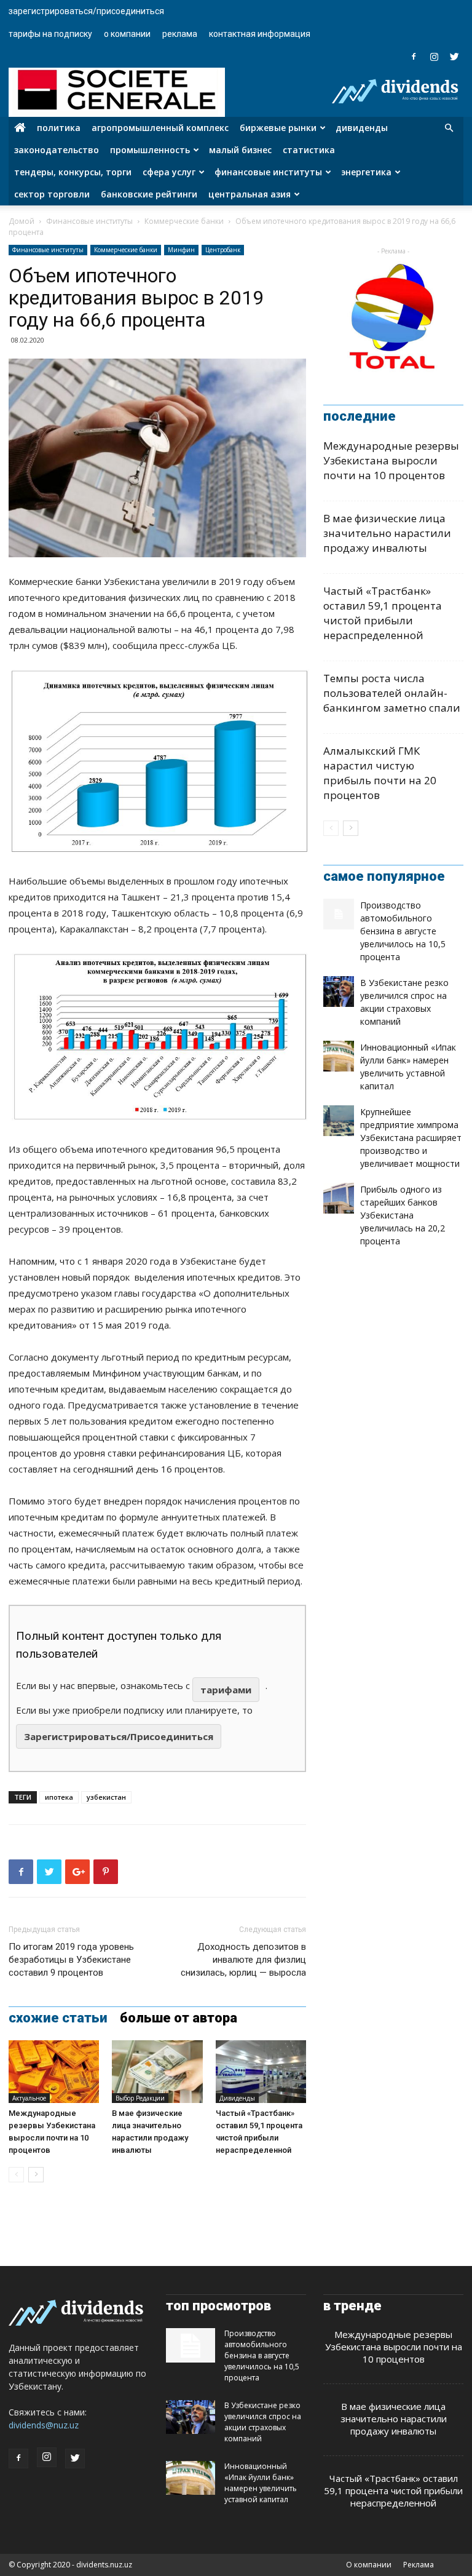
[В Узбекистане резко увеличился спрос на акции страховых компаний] (339, 992)
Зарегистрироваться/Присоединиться (86, 11)
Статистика (309, 150)
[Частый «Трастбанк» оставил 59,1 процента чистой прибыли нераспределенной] (261, 2071)
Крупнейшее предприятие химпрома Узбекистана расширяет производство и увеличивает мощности (411, 1138)
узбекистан (106, 1797)
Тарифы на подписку (50, 34)
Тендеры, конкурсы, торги (73, 172)
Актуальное (29, 2098)
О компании (127, 34)
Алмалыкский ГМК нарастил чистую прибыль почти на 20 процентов (380, 773)
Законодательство (57, 150)
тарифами (226, 1690)
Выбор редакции (140, 2098)
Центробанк (223, 250)
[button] (449, 128)
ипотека (59, 1797)
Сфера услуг (169, 172)
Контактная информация (260, 34)
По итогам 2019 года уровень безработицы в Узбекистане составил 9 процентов (71, 1960)
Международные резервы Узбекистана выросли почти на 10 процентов (391, 460)
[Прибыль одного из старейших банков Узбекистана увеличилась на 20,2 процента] (339, 1198)
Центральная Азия (250, 194)
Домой (22, 221)
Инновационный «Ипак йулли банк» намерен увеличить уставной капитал (261, 2483)
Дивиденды (362, 128)
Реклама (180, 34)
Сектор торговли (52, 194)
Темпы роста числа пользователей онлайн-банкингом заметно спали (392, 693)
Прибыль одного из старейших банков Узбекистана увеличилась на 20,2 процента (403, 1215)
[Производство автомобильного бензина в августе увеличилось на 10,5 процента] (339, 914)
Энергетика (366, 172)
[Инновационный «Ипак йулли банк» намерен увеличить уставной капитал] (339, 1056)
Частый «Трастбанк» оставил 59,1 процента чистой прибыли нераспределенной (383, 613)
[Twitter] (454, 57)
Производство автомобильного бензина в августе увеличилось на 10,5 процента (403, 931)
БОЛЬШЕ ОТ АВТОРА (179, 2018)
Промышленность (150, 150)
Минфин (181, 250)
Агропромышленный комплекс (160, 128)
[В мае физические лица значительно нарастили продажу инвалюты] (157, 2071)
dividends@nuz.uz (44, 2425)
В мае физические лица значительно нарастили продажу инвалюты (387, 533)
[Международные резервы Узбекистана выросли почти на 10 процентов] (54, 2071)
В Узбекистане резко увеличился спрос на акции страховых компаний (263, 2422)
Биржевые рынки (278, 128)
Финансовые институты (268, 172)
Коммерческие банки (184, 221)
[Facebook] (414, 57)
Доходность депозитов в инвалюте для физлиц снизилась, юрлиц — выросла (243, 1960)
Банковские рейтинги (149, 194)
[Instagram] (434, 57)
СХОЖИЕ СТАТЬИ (58, 2018)
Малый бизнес (240, 150)
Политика (59, 128)
